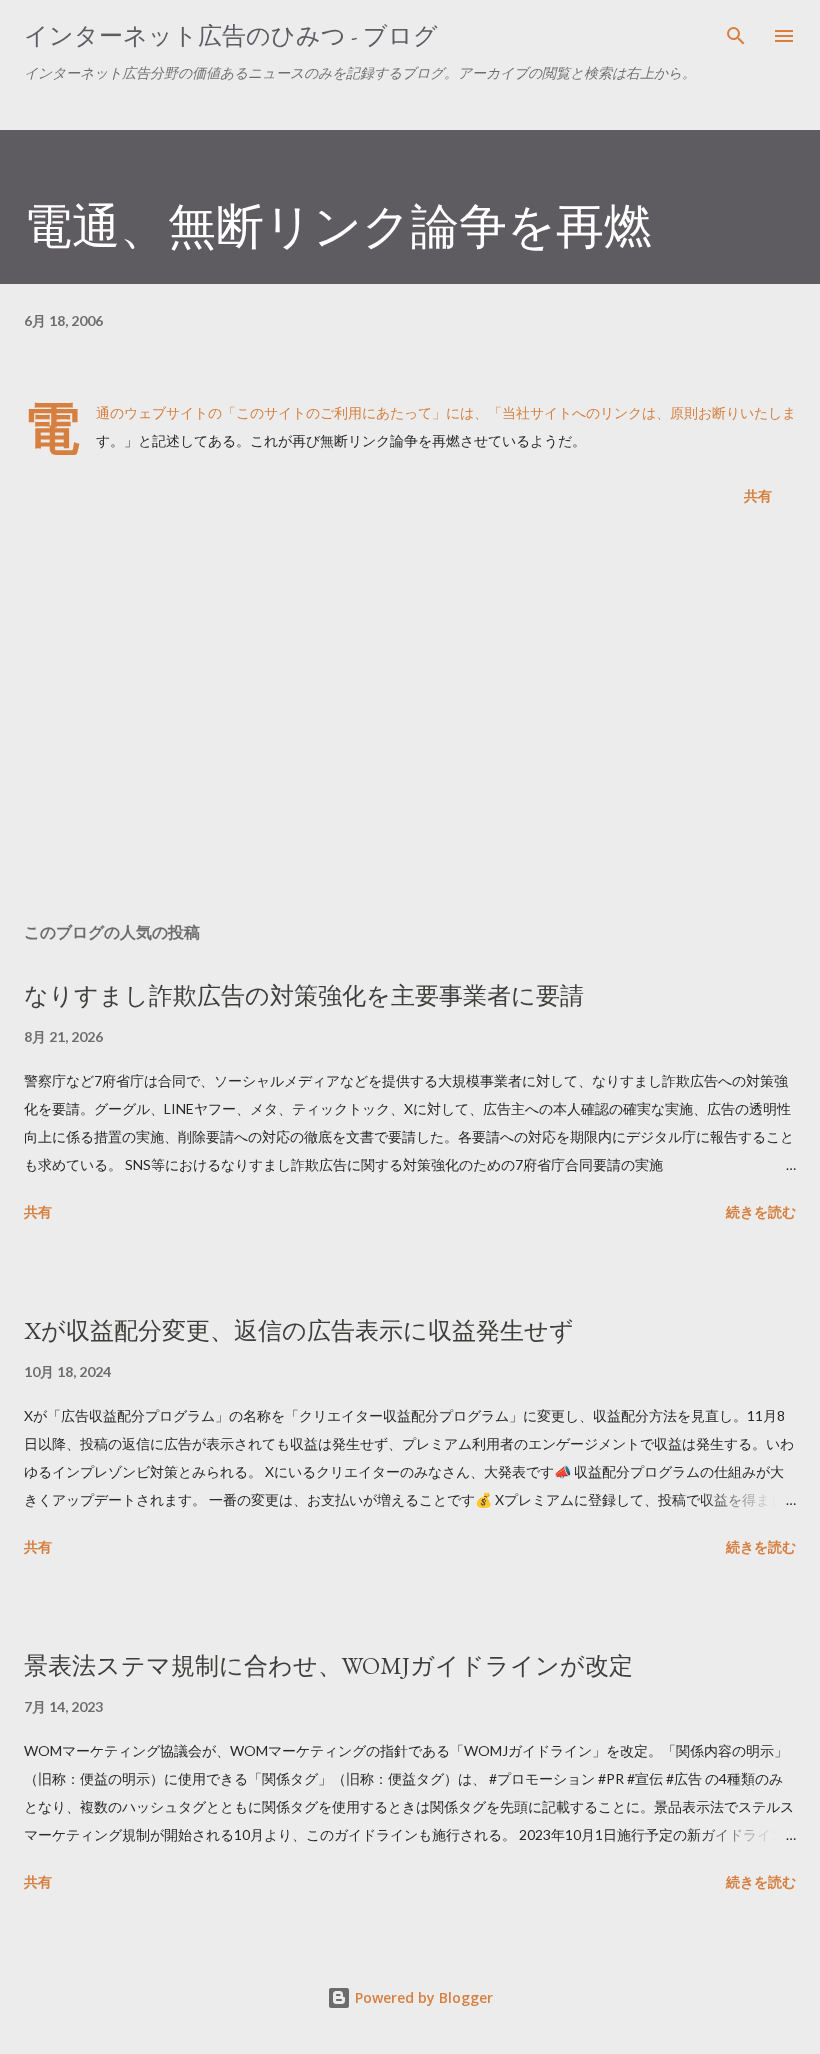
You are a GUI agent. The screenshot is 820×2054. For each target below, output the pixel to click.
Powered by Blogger (422, 1997)
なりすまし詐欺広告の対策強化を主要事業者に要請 (304, 995)
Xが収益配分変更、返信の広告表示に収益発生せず (299, 1330)
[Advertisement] (410, 718)
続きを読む (761, 1211)
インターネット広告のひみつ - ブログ (231, 35)
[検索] (736, 36)
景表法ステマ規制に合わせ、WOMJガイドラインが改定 (328, 1665)
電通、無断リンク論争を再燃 (338, 226)
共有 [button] (758, 495)
